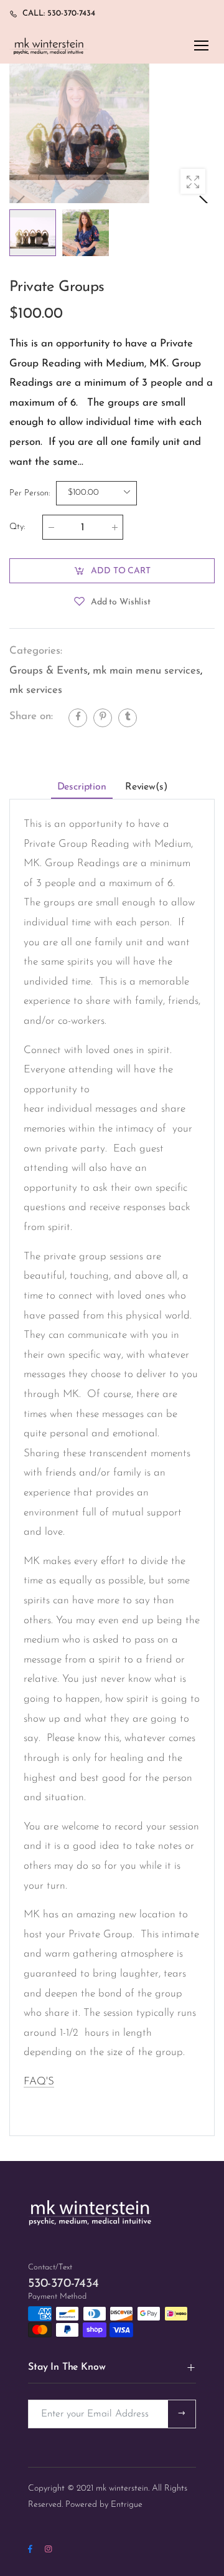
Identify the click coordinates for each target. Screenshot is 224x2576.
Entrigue (127, 2505)
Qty (17, 527)
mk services (36, 690)
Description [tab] (82, 787)
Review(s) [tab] (146, 787)
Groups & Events (49, 671)
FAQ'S (39, 2082)
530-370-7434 (63, 2284)
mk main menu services (147, 671)
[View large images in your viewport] (193, 181)
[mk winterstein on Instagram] (48, 2550)
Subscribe (182, 2414)
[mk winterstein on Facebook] (30, 2550)
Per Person (30, 493)
